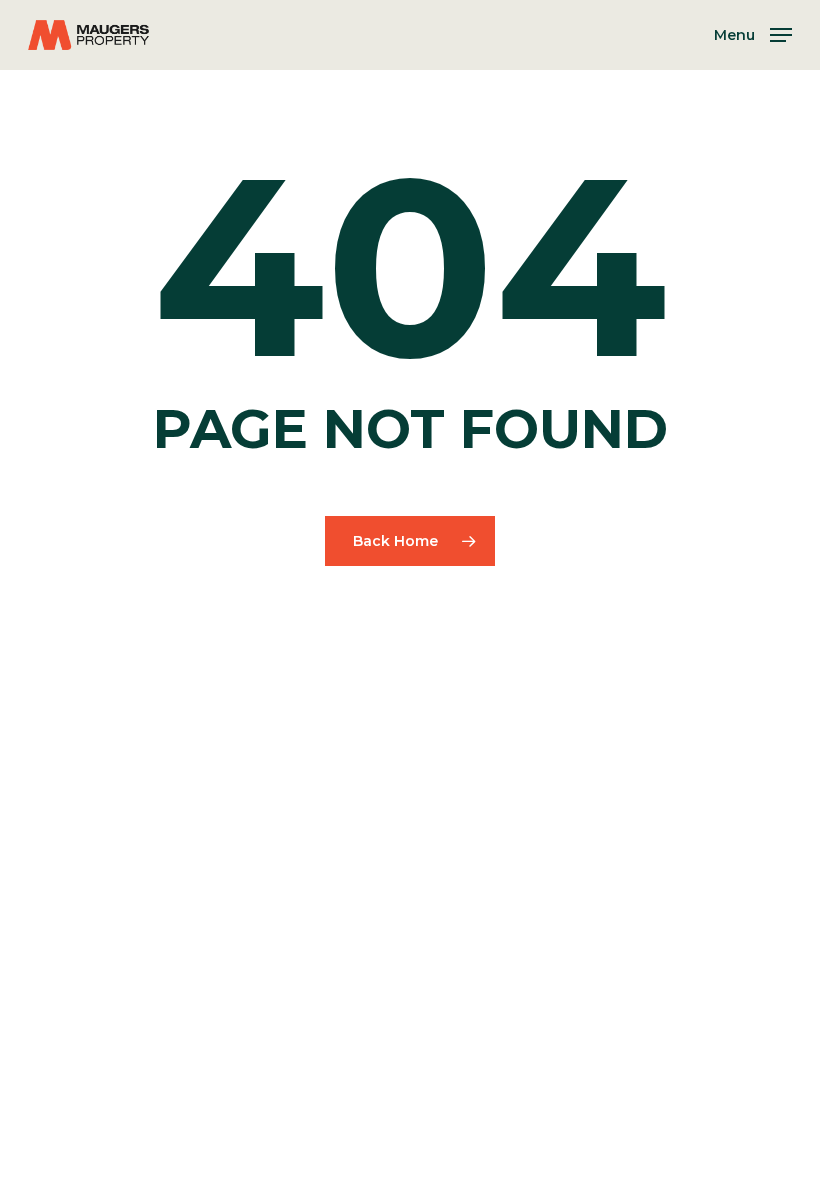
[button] (753, 34)
